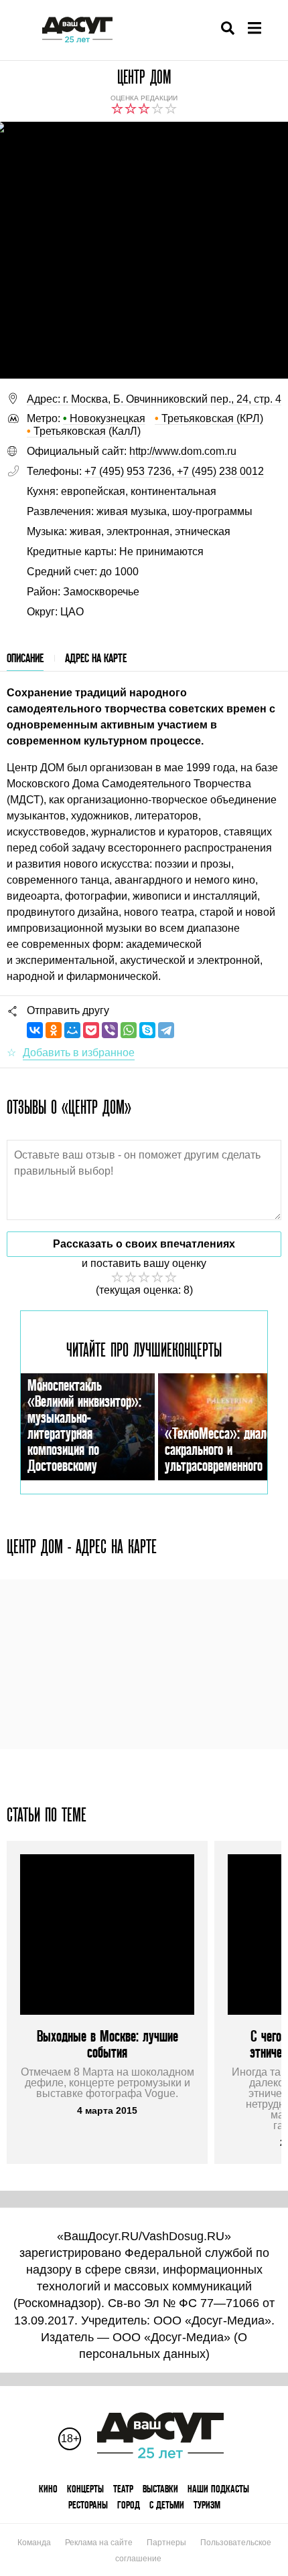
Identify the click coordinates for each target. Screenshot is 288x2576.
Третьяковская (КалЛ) (84, 431)
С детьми (167, 2505)
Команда (34, 2543)
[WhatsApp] (129, 1030)
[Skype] (147, 1030)
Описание (25, 658)
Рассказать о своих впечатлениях (144, 1244)
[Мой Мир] (72, 1030)
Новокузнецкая (104, 418)
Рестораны (88, 2505)
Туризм (207, 2505)
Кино (48, 2489)
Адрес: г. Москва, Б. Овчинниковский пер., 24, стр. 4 (154, 399)
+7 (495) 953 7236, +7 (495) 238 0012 (174, 471)
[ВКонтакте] (35, 1030)
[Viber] (110, 1030)
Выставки (160, 2489)
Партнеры (166, 2543)
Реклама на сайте (99, 2543)
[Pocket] (91, 1030)
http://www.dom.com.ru (183, 451)
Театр (123, 2489)
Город (129, 2505)
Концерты (85, 2489)
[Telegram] (166, 1030)
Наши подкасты (218, 2489)
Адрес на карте (96, 658)
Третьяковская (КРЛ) (209, 418)
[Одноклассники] (54, 1030)
